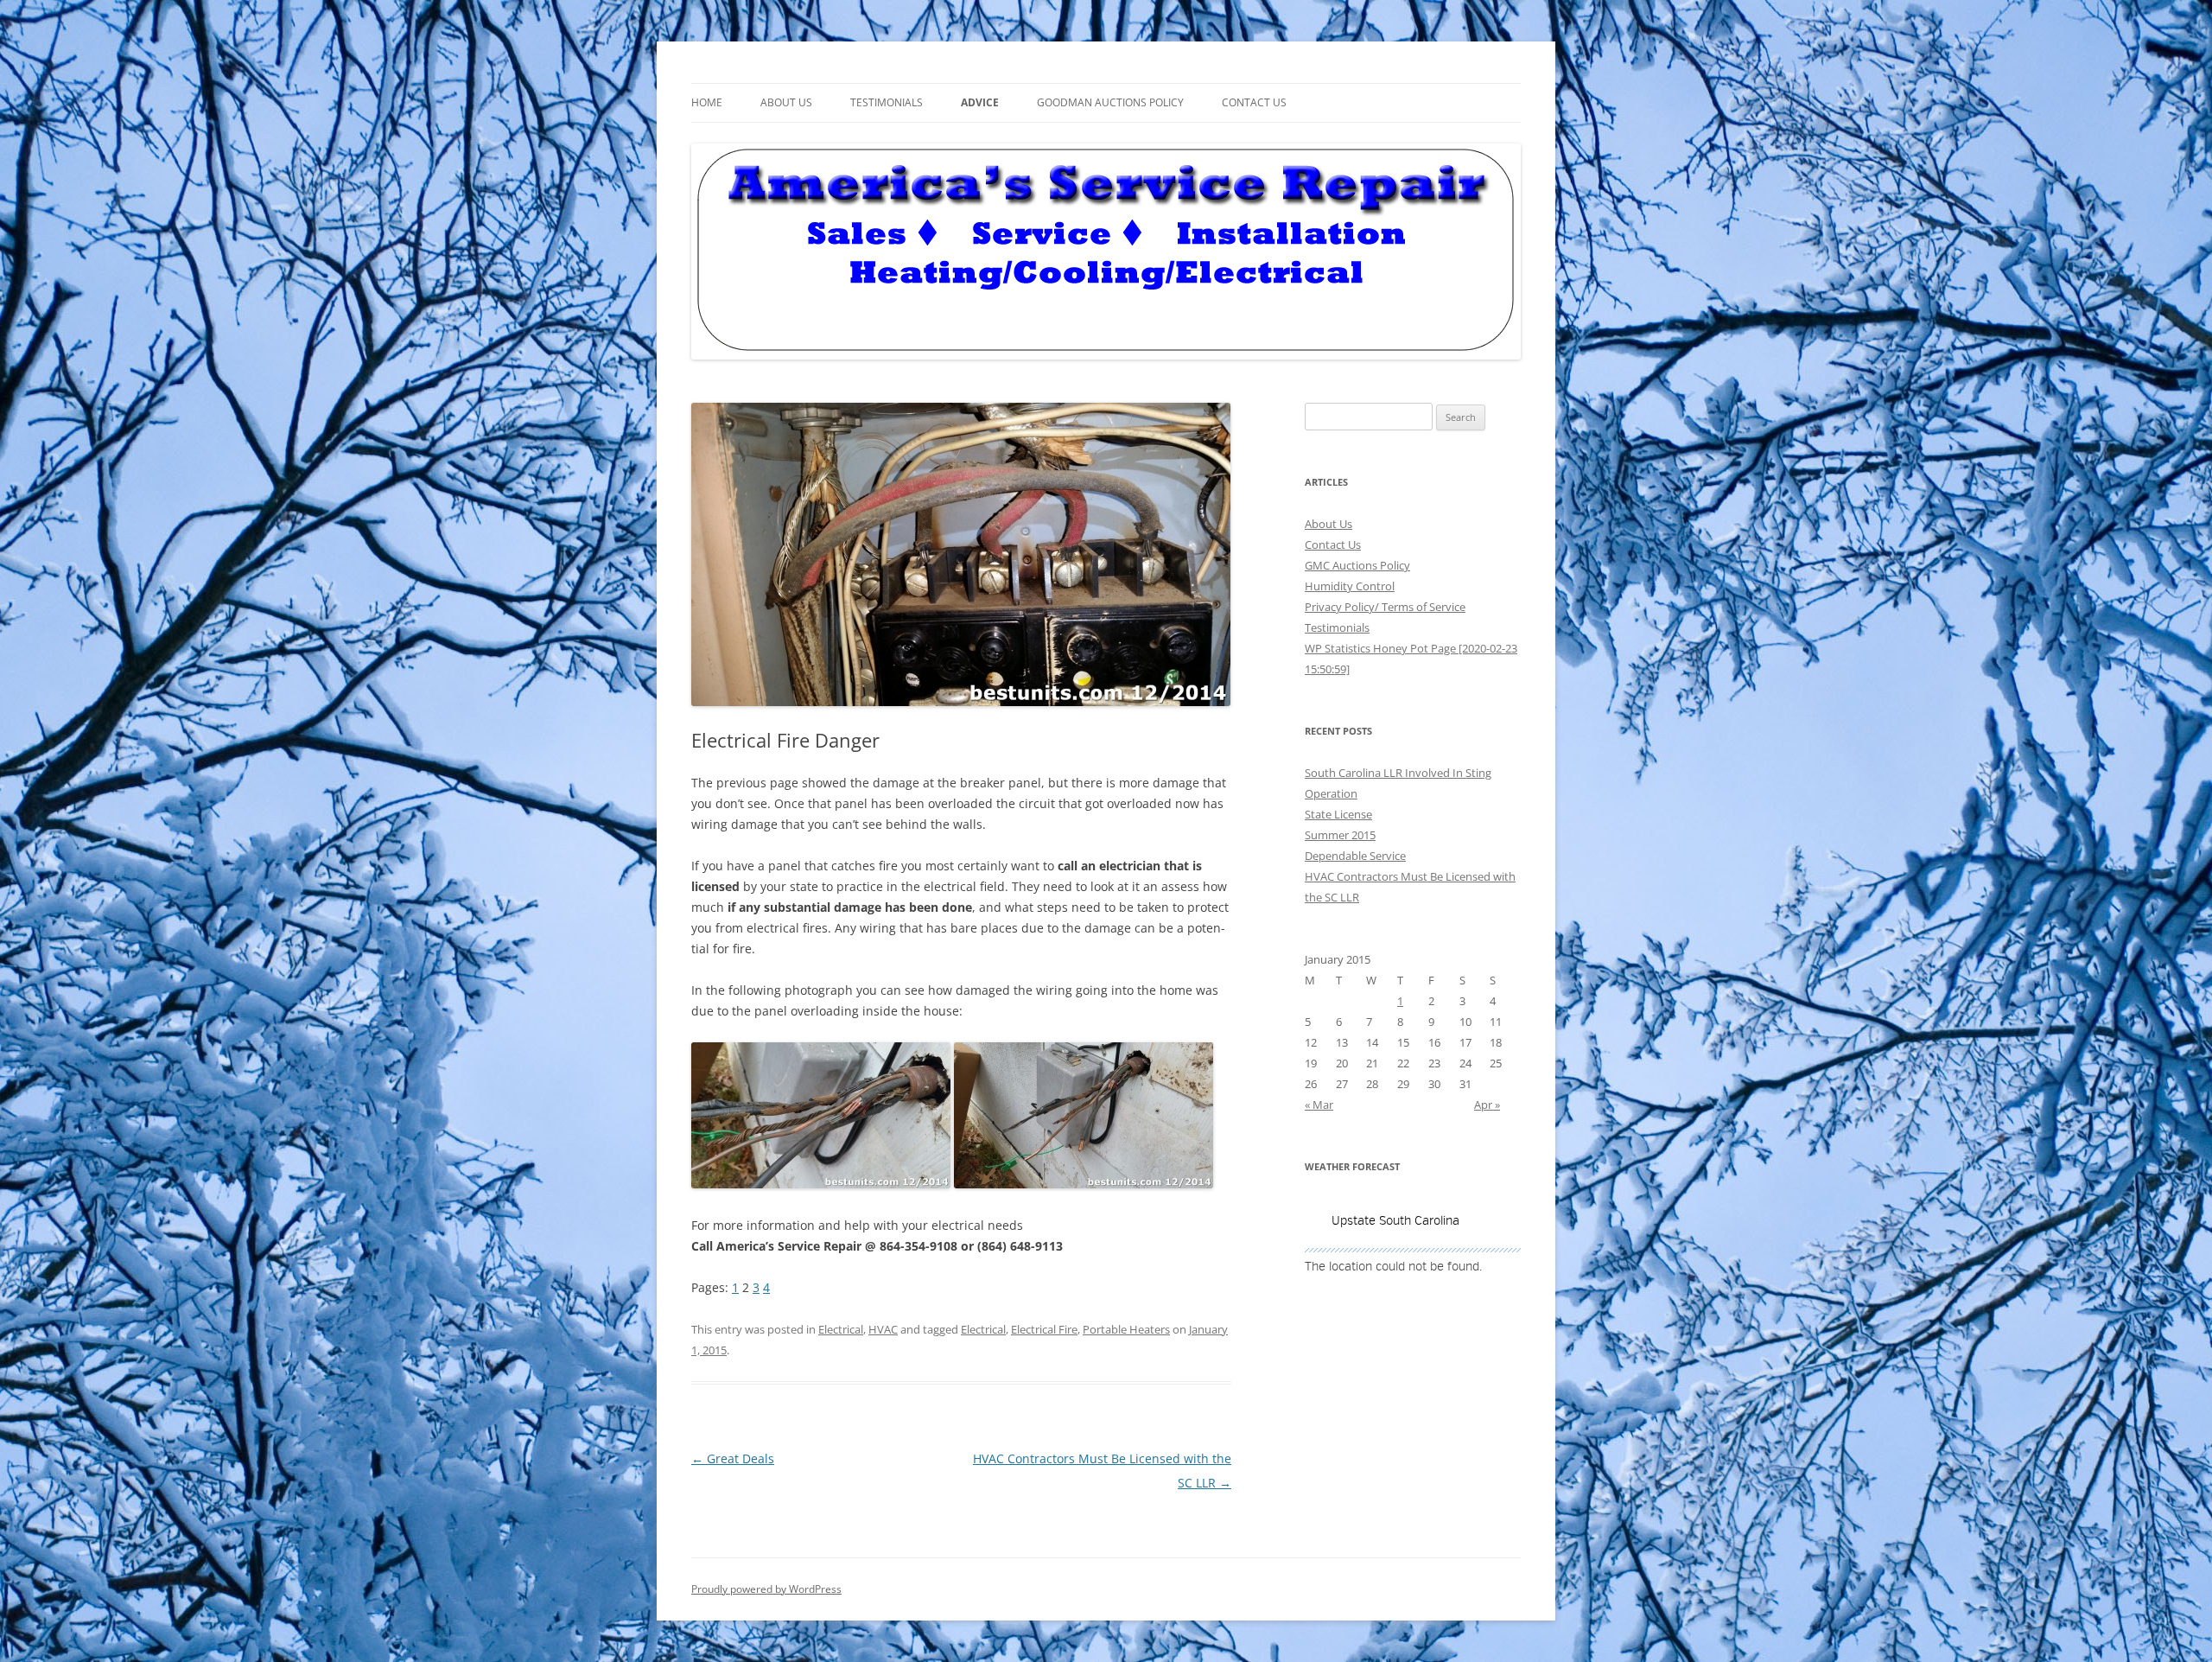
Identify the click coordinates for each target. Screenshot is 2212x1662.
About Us (786, 102)
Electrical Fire (1044, 1329)
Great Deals (733, 1458)
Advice (980, 102)
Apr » (1487, 1105)
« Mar (1319, 1105)
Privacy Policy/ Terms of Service (1385, 607)
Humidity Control (1350, 586)
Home (707, 102)
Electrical (841, 1329)
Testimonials (887, 102)
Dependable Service (1355, 856)
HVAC (883, 1329)
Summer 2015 (1340, 835)
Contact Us (1254, 102)
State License (1338, 814)
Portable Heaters (1126, 1329)
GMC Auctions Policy (1357, 565)
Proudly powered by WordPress (766, 1589)
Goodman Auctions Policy (1110, 102)
